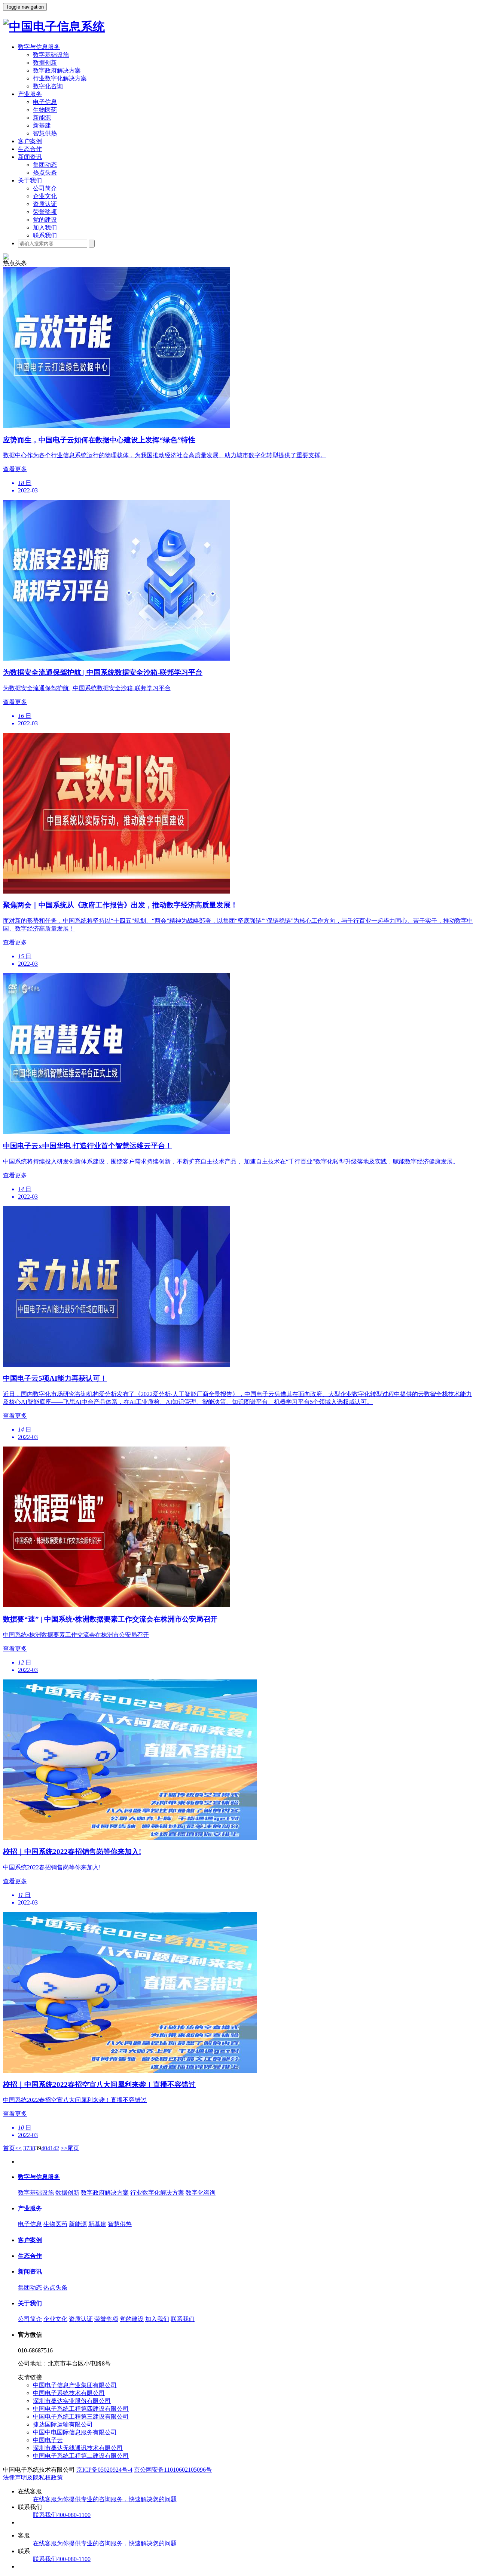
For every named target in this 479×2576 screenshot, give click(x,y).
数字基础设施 (51, 55)
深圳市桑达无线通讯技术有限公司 (78, 2448)
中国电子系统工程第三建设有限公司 (81, 2417)
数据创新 (45, 63)
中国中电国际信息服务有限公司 (75, 2432)
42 (56, 2148)
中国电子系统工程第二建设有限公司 (81, 2456)
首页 (9, 2148)
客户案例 (30, 141)
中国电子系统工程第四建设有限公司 (81, 2409)
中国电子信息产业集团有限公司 (75, 2385)
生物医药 (45, 110)
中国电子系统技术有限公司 (69, 2393)
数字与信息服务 (39, 47)
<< (18, 2148)
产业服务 (30, 94)
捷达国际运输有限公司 (63, 2424)
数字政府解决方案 (57, 70)
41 (50, 2148)
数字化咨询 (48, 86)
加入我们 (45, 228)
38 (32, 2148)
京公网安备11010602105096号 (173, 2470)
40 (44, 2148)
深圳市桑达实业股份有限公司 (72, 2401)
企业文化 (45, 196)
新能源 (42, 118)
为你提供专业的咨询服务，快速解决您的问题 (105, 2499)
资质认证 (45, 204)
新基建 (42, 125)
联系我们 (45, 235)
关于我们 (30, 180)
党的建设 (45, 220)
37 (26, 2148)
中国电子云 (48, 2440)
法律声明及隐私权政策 (33, 2477)
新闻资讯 (30, 157)
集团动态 (45, 165)
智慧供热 (45, 133)
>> (64, 2148)
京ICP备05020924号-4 (104, 2470)
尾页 (73, 2148)
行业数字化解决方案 (60, 78)
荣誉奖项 (45, 212)
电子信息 (45, 102)
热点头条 (45, 173)
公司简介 (45, 188)
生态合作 (30, 149)
